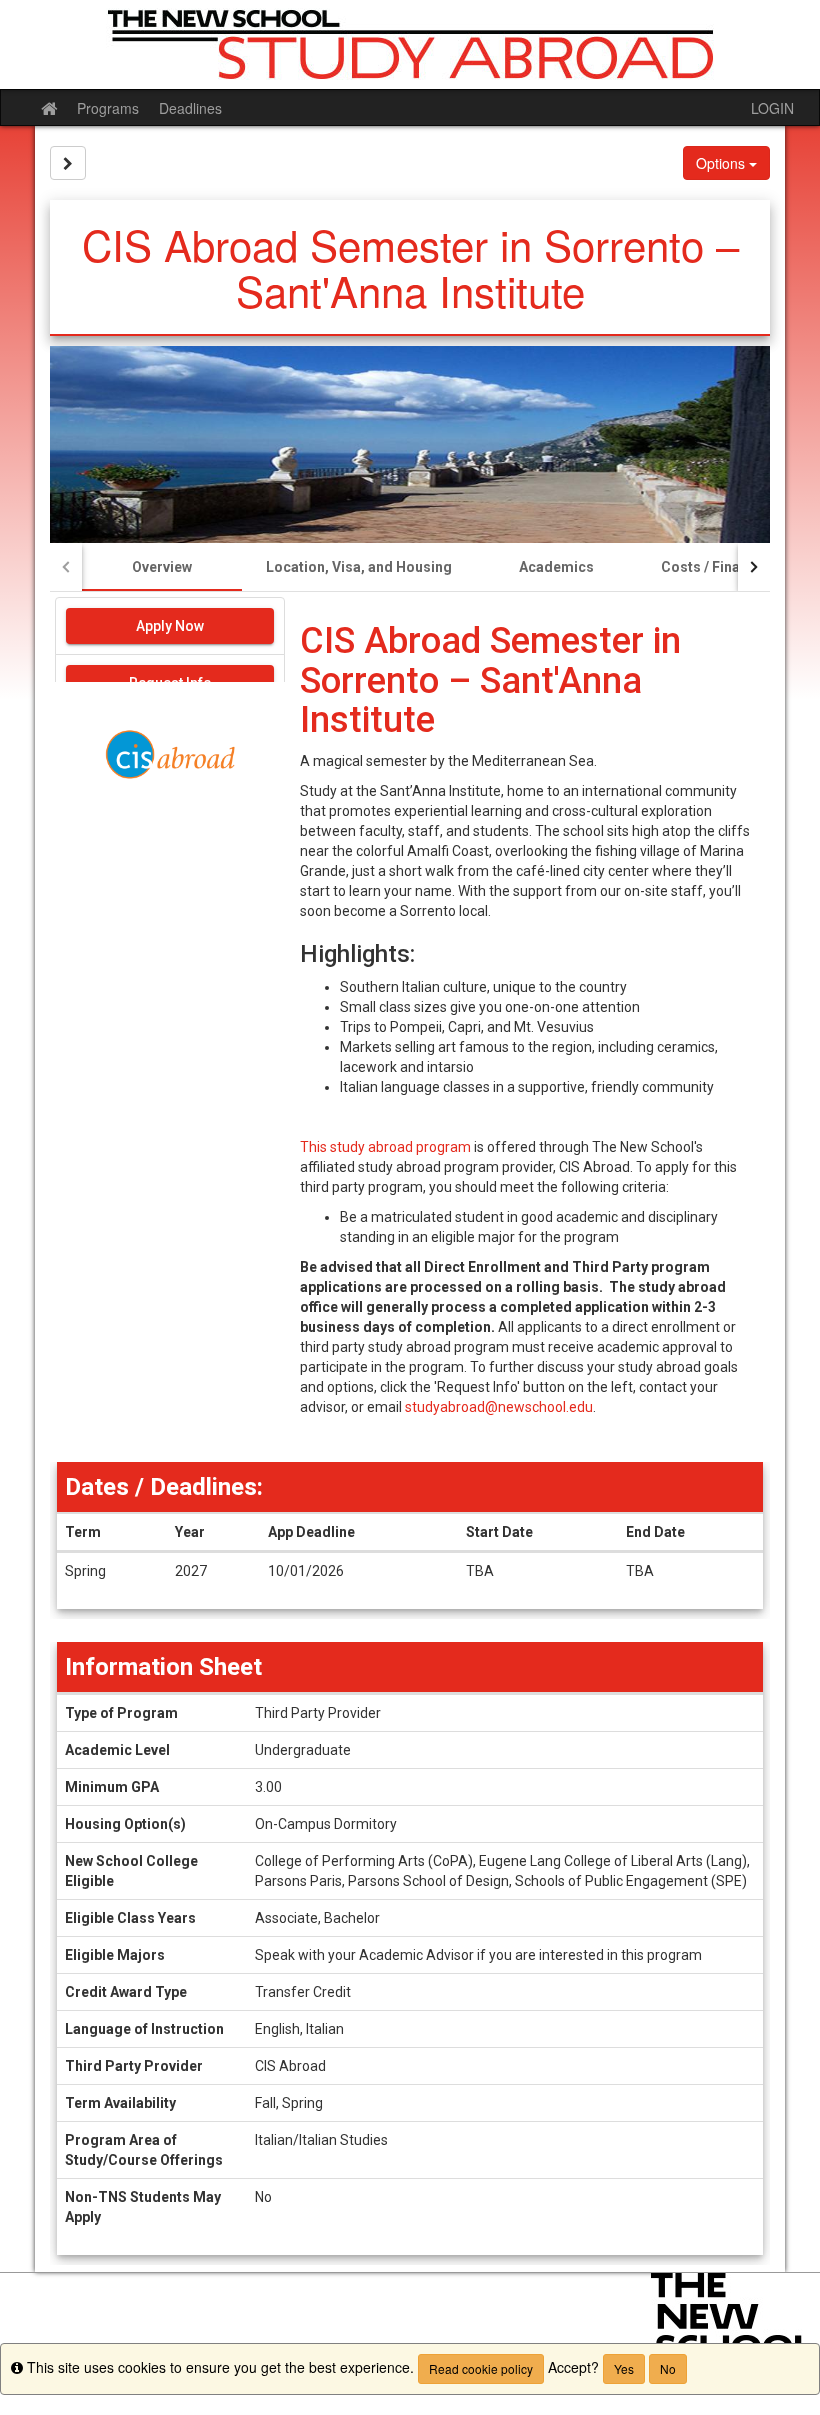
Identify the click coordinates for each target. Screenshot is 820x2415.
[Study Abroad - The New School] (410, 44)
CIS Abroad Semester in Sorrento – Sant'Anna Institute (490, 680)
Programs (108, 108)
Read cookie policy (481, 2368)
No (668, 2368)
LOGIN (772, 108)
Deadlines (190, 108)
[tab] (162, 567)
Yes (624, 2368)
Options (722, 163)
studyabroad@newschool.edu (499, 1407)
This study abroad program (385, 1147)
